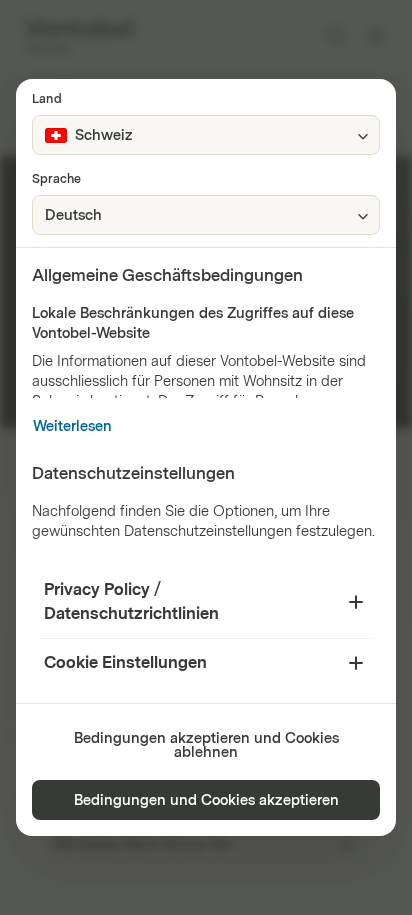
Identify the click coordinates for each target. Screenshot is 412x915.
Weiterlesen (72, 426)
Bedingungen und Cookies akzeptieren (206, 800)
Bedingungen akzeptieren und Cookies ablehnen (206, 745)
